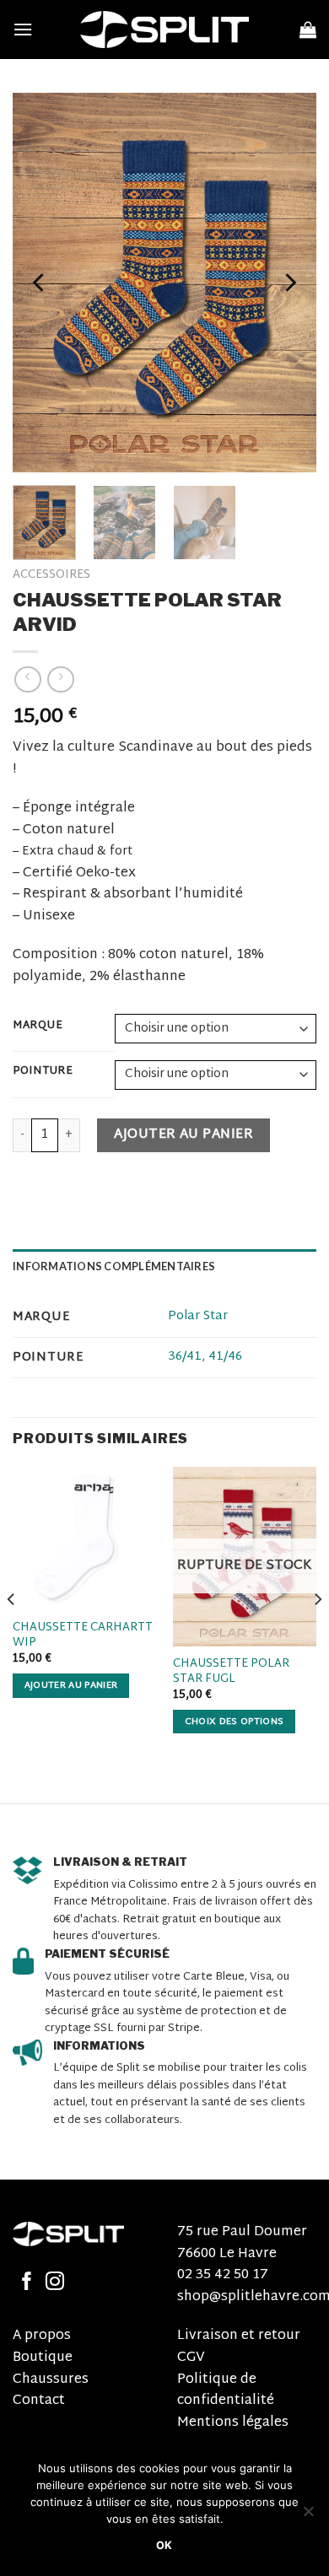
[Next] (289, 283)
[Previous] (40, 283)
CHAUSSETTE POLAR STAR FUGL (231, 1671)
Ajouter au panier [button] (71, 1685)
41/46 (225, 1357)
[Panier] (308, 30)
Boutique (43, 2358)
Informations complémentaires (114, 1266)
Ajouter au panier (183, 1135)
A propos (42, 2336)
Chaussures (51, 2380)
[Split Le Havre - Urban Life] (164, 30)
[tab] (164, 1266)
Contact (39, 2401)
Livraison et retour (239, 2336)
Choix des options (235, 1722)
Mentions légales (233, 2423)
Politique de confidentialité (226, 2391)
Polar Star (198, 1316)
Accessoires (51, 575)
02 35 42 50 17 (223, 2275)
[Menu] (23, 29)
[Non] (308, 2516)
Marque (38, 1027)
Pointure (43, 1072)
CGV (191, 2358)
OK (164, 2545)
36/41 (185, 1357)
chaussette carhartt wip (83, 1635)
